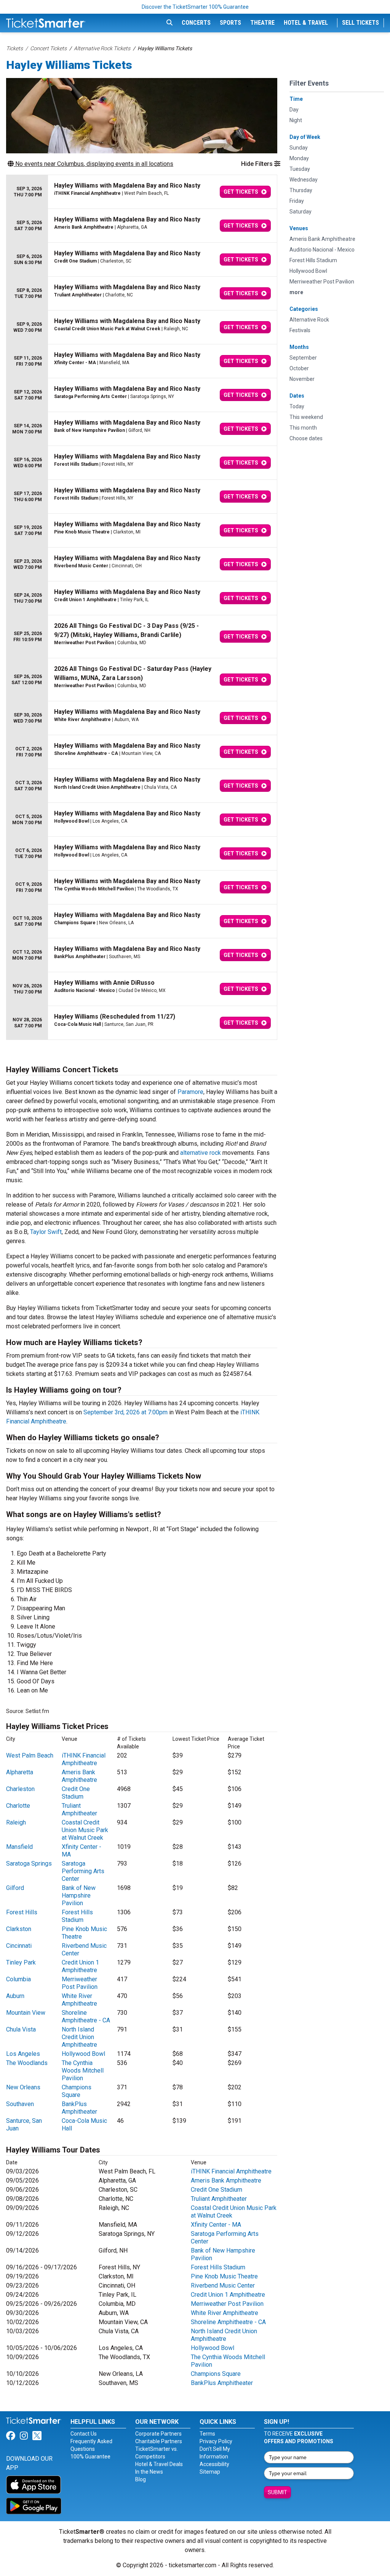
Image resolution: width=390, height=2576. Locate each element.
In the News (149, 2472)
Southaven (20, 2104)
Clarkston (19, 1929)
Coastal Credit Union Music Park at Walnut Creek (85, 1830)
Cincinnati (19, 1946)
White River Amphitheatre (79, 2000)
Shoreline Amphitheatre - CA (86, 2016)
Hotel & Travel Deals (159, 2464)
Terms (207, 2434)
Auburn (15, 1996)
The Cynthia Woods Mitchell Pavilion (83, 2071)
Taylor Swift (46, 1232)
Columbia (18, 1979)
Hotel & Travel (306, 23)
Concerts (196, 23)
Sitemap (210, 2472)
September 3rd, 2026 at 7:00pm (125, 1412)
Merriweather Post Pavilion (80, 1983)
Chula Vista (21, 2029)
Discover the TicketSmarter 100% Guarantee (195, 7)
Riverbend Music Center (223, 2285)
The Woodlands (27, 2063)
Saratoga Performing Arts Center (83, 1871)
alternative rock (201, 1153)
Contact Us (84, 2434)
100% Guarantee (90, 2457)
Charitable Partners (159, 2441)
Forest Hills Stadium (77, 1916)
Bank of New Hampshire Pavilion (79, 1895)
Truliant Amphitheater (79, 1809)
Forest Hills (22, 1912)
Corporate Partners (158, 2434)
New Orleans (23, 2087)
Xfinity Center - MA (216, 2225)
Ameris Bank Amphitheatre (79, 1776)
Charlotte (18, 1806)
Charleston (20, 1789)
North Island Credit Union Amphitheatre (79, 2037)
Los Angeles (23, 2054)
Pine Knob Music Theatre (224, 2276)
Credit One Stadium (76, 1793)
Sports (230, 23)
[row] (142, 192)
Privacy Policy (216, 2441)
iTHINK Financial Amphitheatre (84, 1759)
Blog (141, 2479)
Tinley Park (21, 1962)
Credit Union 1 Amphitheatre (80, 1966)
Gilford (15, 1888)
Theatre (262, 23)
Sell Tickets (360, 23)
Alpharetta (20, 1772)
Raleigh (16, 1822)
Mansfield (19, 1847)
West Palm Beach (30, 1755)
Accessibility (214, 2464)
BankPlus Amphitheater (79, 2108)
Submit (277, 2492)
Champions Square (77, 2091)
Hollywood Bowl (83, 2054)
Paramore (190, 1092)
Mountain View (26, 2013)
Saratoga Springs (29, 1864)
